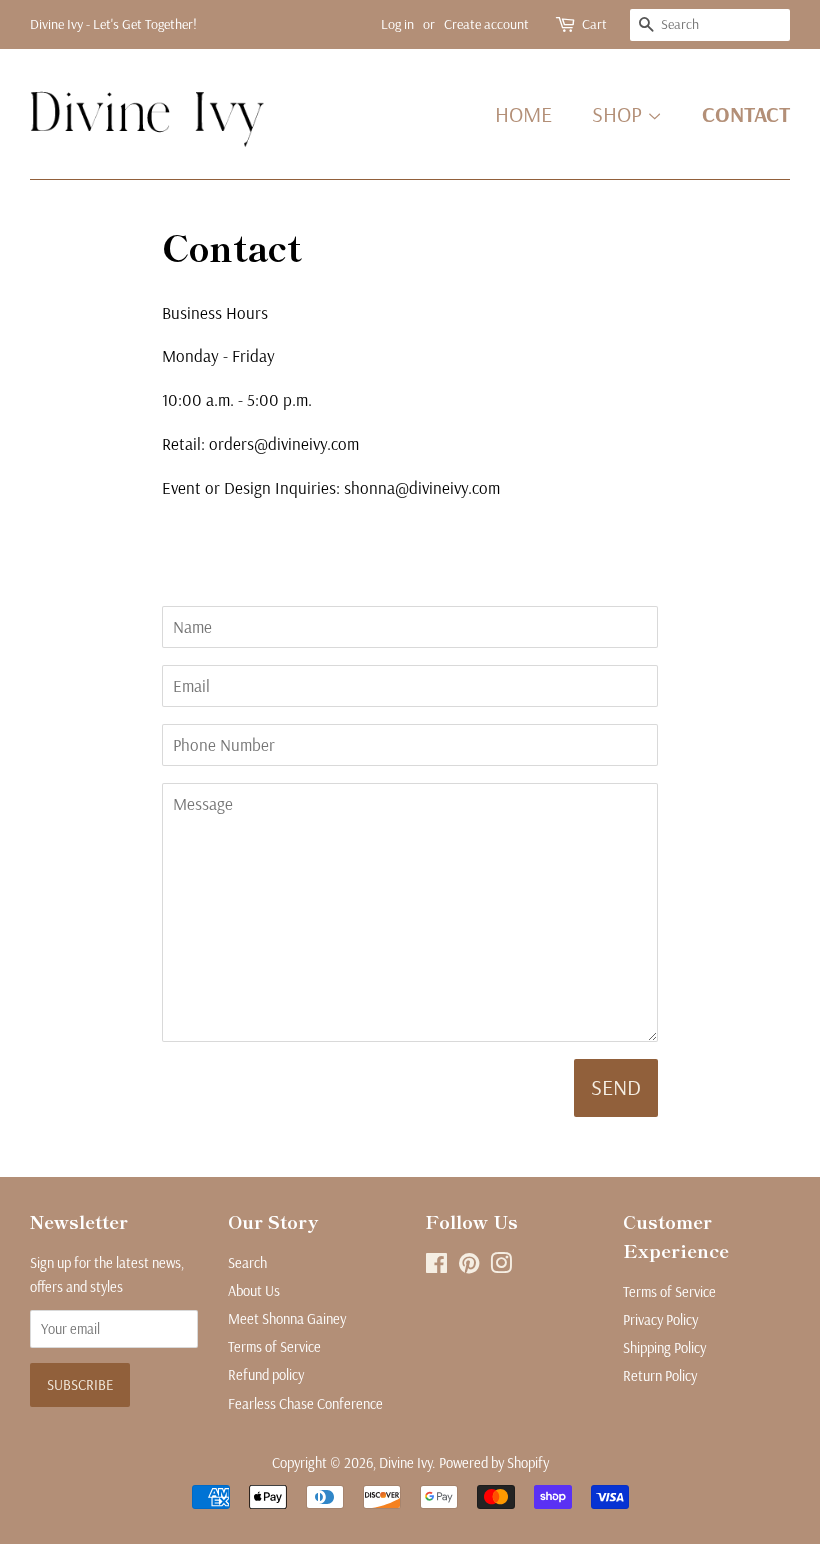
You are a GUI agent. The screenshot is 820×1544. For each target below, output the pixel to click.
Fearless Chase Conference (305, 1404)
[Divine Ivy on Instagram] (501, 1267)
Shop (619, 114)
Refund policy (266, 1375)
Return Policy (660, 1376)
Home (523, 114)
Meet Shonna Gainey (287, 1319)
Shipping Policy (664, 1348)
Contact (746, 114)
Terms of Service (274, 1347)
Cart (594, 24)
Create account (486, 24)
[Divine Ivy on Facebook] (436, 1267)
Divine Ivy (405, 1463)
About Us (254, 1291)
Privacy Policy (660, 1320)
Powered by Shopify (494, 1463)
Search (247, 1263)
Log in (397, 24)
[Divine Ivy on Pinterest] (469, 1267)
